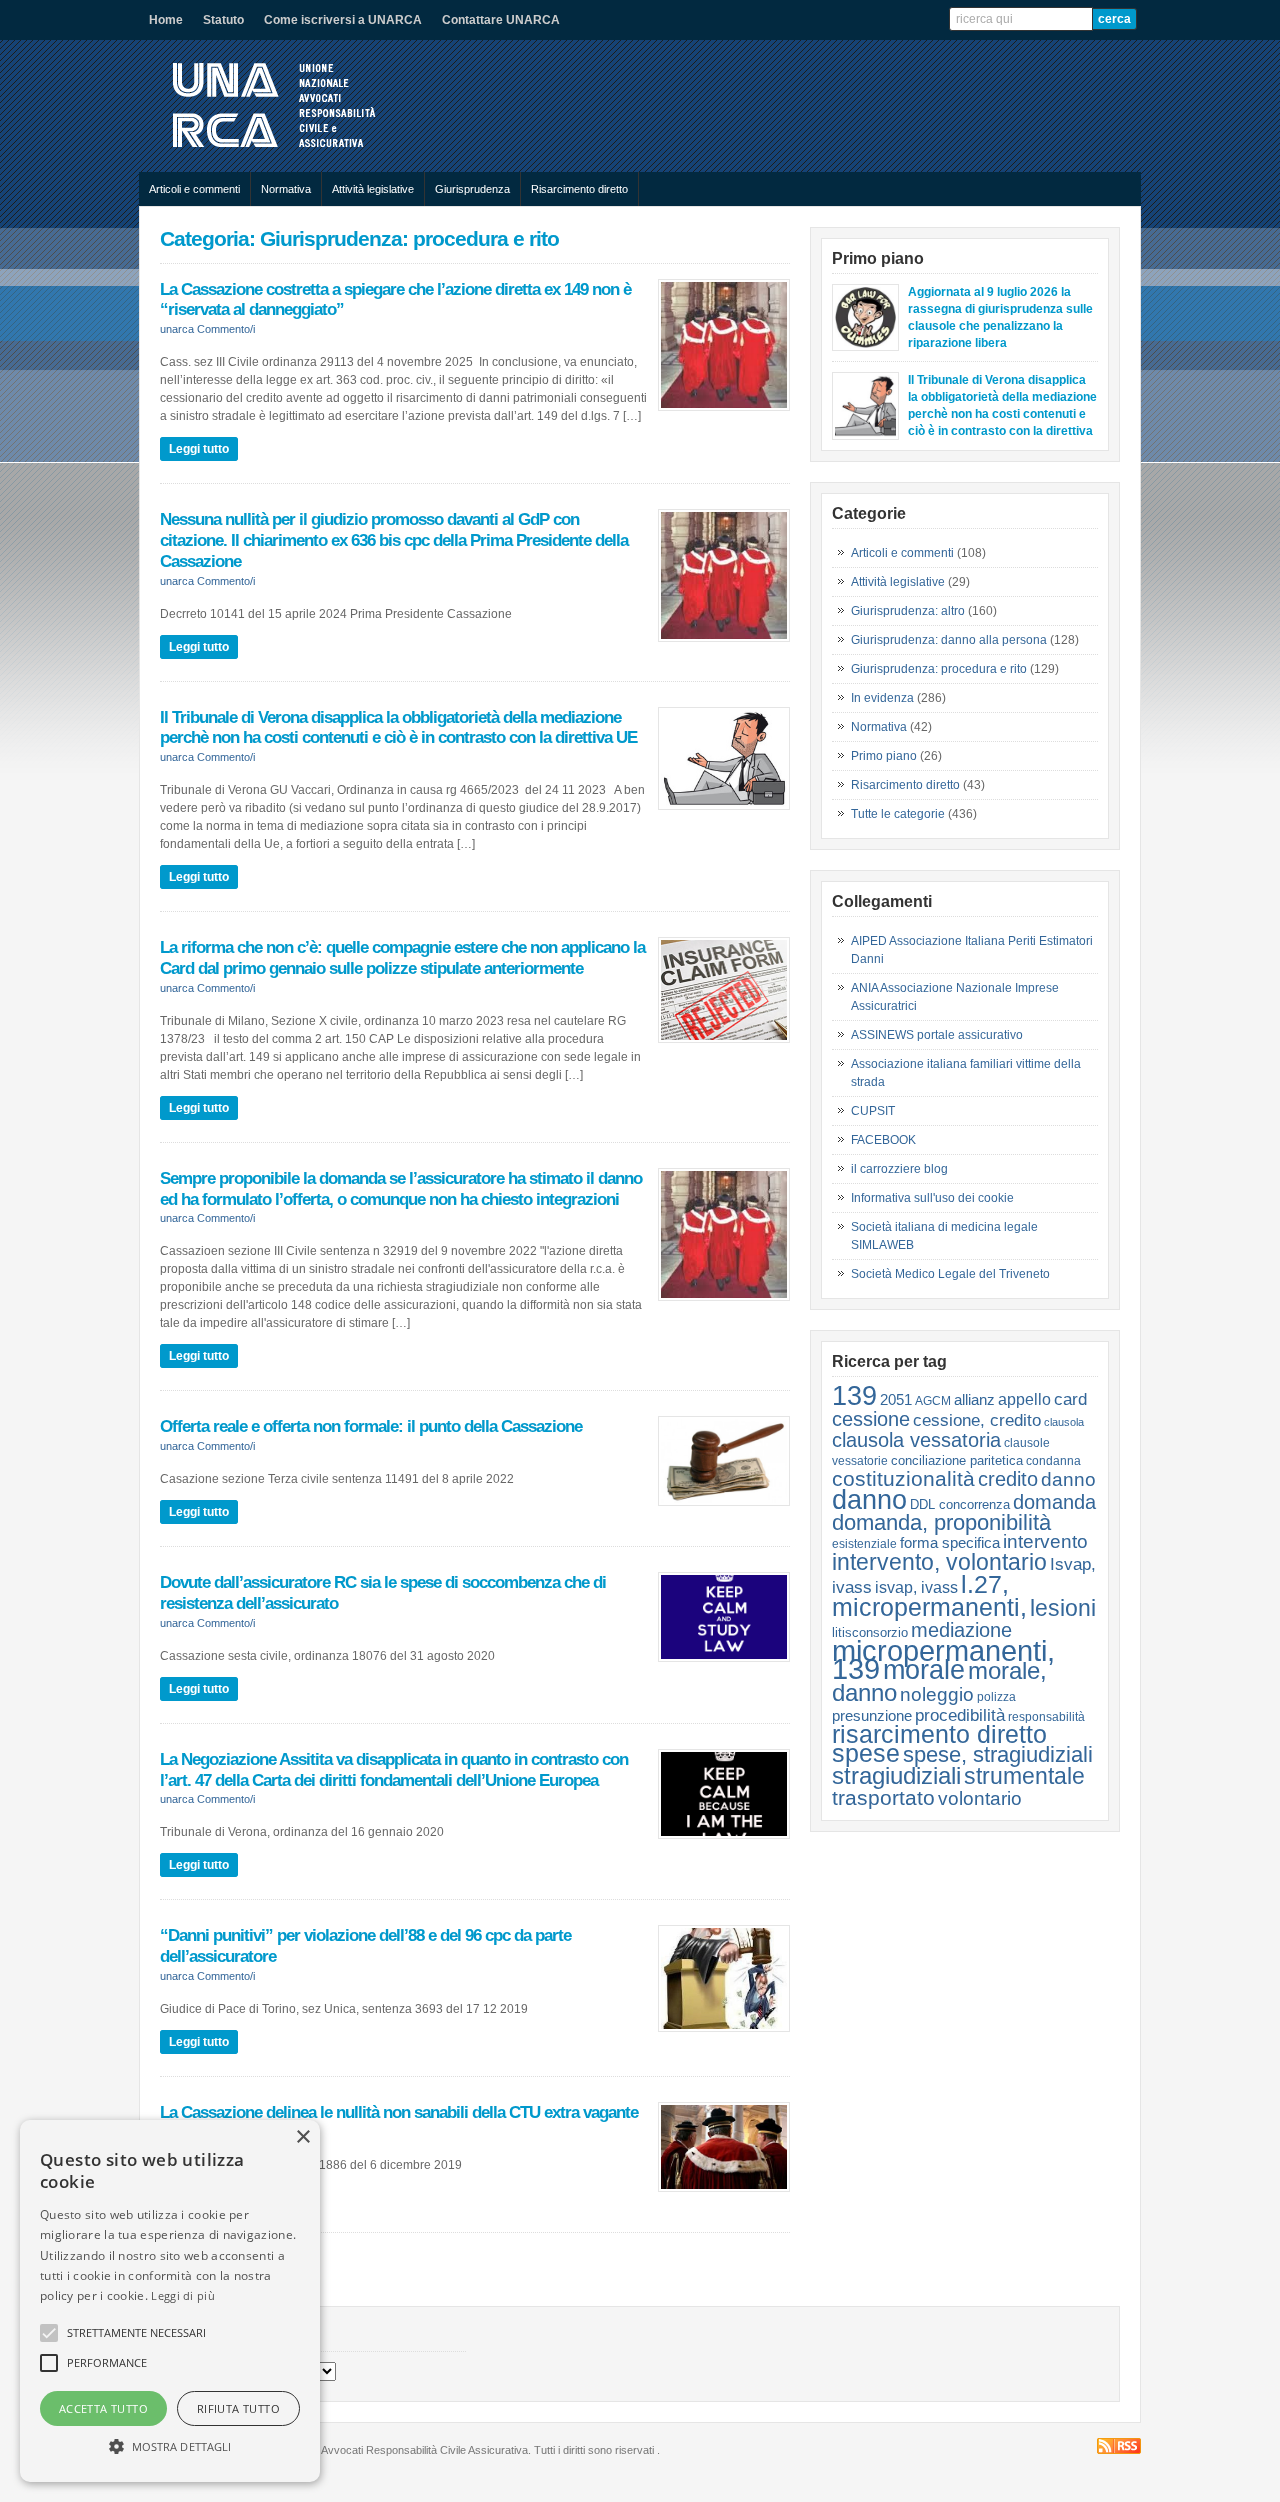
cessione (871, 1419)
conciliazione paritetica (957, 1460)
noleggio (937, 1694)
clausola (1064, 1422)
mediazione (961, 1630)
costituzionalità (903, 1478)
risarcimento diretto (939, 1734)
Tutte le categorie (898, 814)
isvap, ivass (916, 1587)
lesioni (1063, 1608)
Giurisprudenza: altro (908, 611)
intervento (1045, 1541)
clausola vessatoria (916, 1440)
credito (1008, 1479)
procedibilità (960, 1715)
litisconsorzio (870, 1632)
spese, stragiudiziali (998, 1754)
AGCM (933, 1401)
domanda (1054, 1502)
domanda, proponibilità (941, 1522)
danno (1068, 1479)
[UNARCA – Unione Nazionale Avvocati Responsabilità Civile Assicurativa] (290, 152)
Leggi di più (183, 2295)
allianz (974, 1399)
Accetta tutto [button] (103, 2408)
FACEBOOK (883, 1140)
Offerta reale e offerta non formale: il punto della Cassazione (371, 1426)
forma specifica (950, 1542)
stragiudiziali (896, 1776)
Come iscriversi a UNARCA (343, 20)
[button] (170, 2446)
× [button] (302, 2137)
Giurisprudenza (472, 189)
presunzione (872, 1715)
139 (854, 1395)
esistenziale (864, 1544)
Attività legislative (373, 189)
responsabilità (1046, 1717)
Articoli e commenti (194, 189)
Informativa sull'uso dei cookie (932, 1198)
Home (166, 20)
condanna (1053, 1461)
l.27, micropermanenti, (929, 1595)
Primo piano (884, 756)
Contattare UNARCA (501, 20)
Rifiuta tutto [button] (238, 2408)
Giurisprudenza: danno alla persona (949, 640)
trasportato (883, 1797)
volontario (980, 1798)
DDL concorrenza (960, 1504)
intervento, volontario (939, 1562)
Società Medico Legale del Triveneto (950, 1274)
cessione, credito (977, 1420)
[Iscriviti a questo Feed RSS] (1119, 2446)
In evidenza (882, 698)
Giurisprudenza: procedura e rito (939, 669)
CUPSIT (873, 1111)
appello (1024, 1399)
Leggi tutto (199, 449)
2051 (896, 1399)
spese (866, 1753)
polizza (996, 1697)
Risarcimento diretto (579, 189)
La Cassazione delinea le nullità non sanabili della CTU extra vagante (399, 2112)
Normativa (286, 189)
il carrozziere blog (899, 1169)
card (1070, 1399)
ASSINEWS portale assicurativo (937, 1035)
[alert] (170, 2301)
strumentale (1024, 1776)
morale (924, 1670)
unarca (177, 329)
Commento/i (226, 329)
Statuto (223, 20)
